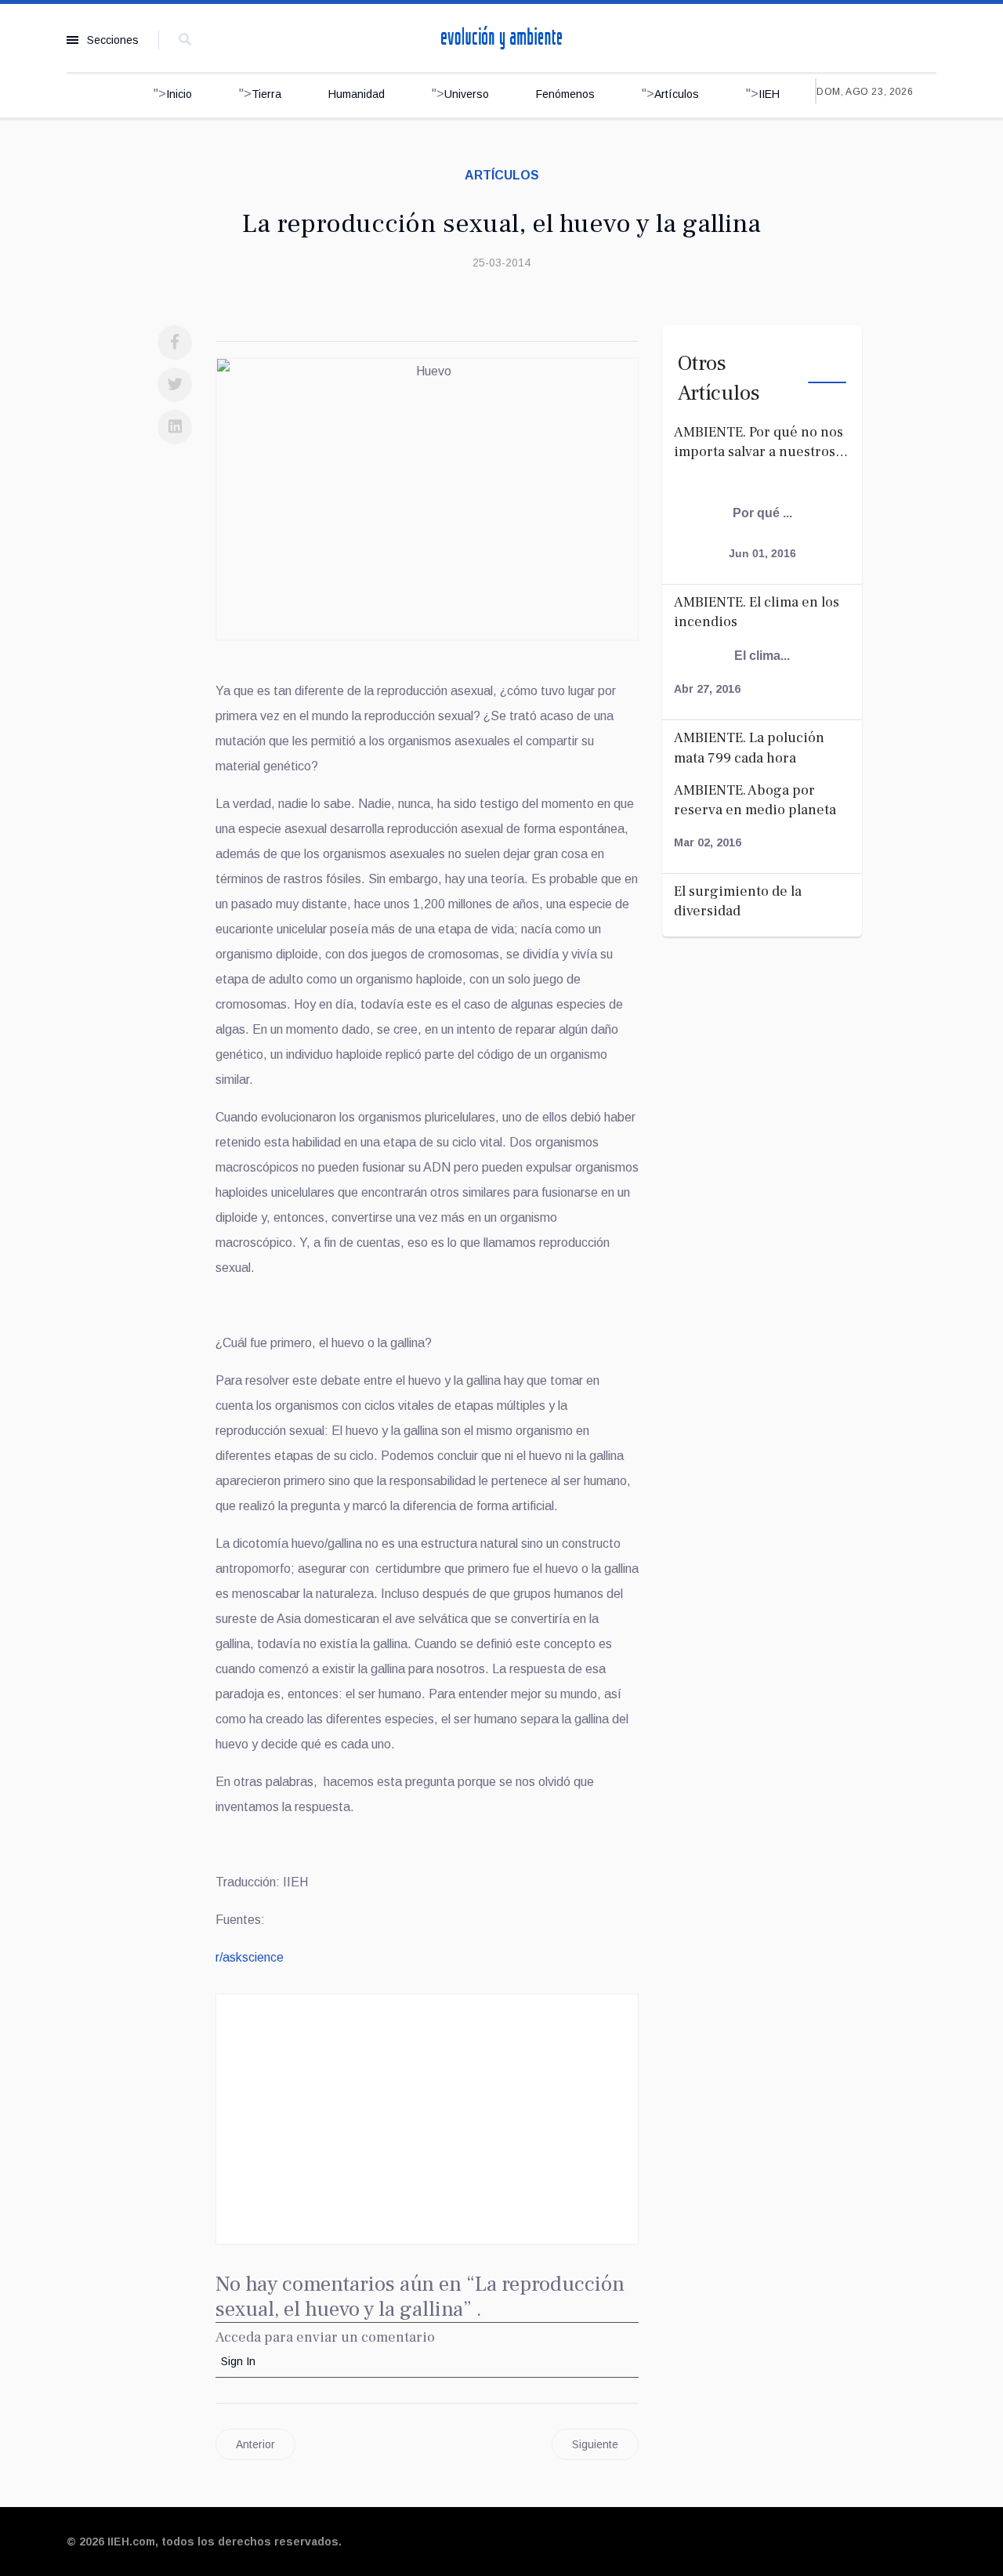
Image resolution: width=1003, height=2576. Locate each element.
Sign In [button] (238, 2361)
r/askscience (250, 1957)
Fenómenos (565, 94)
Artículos (677, 94)
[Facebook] (175, 342)
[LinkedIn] (175, 427)
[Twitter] (175, 385)
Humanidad (357, 94)
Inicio (179, 94)
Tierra (266, 94)
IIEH (769, 94)
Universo (467, 94)
